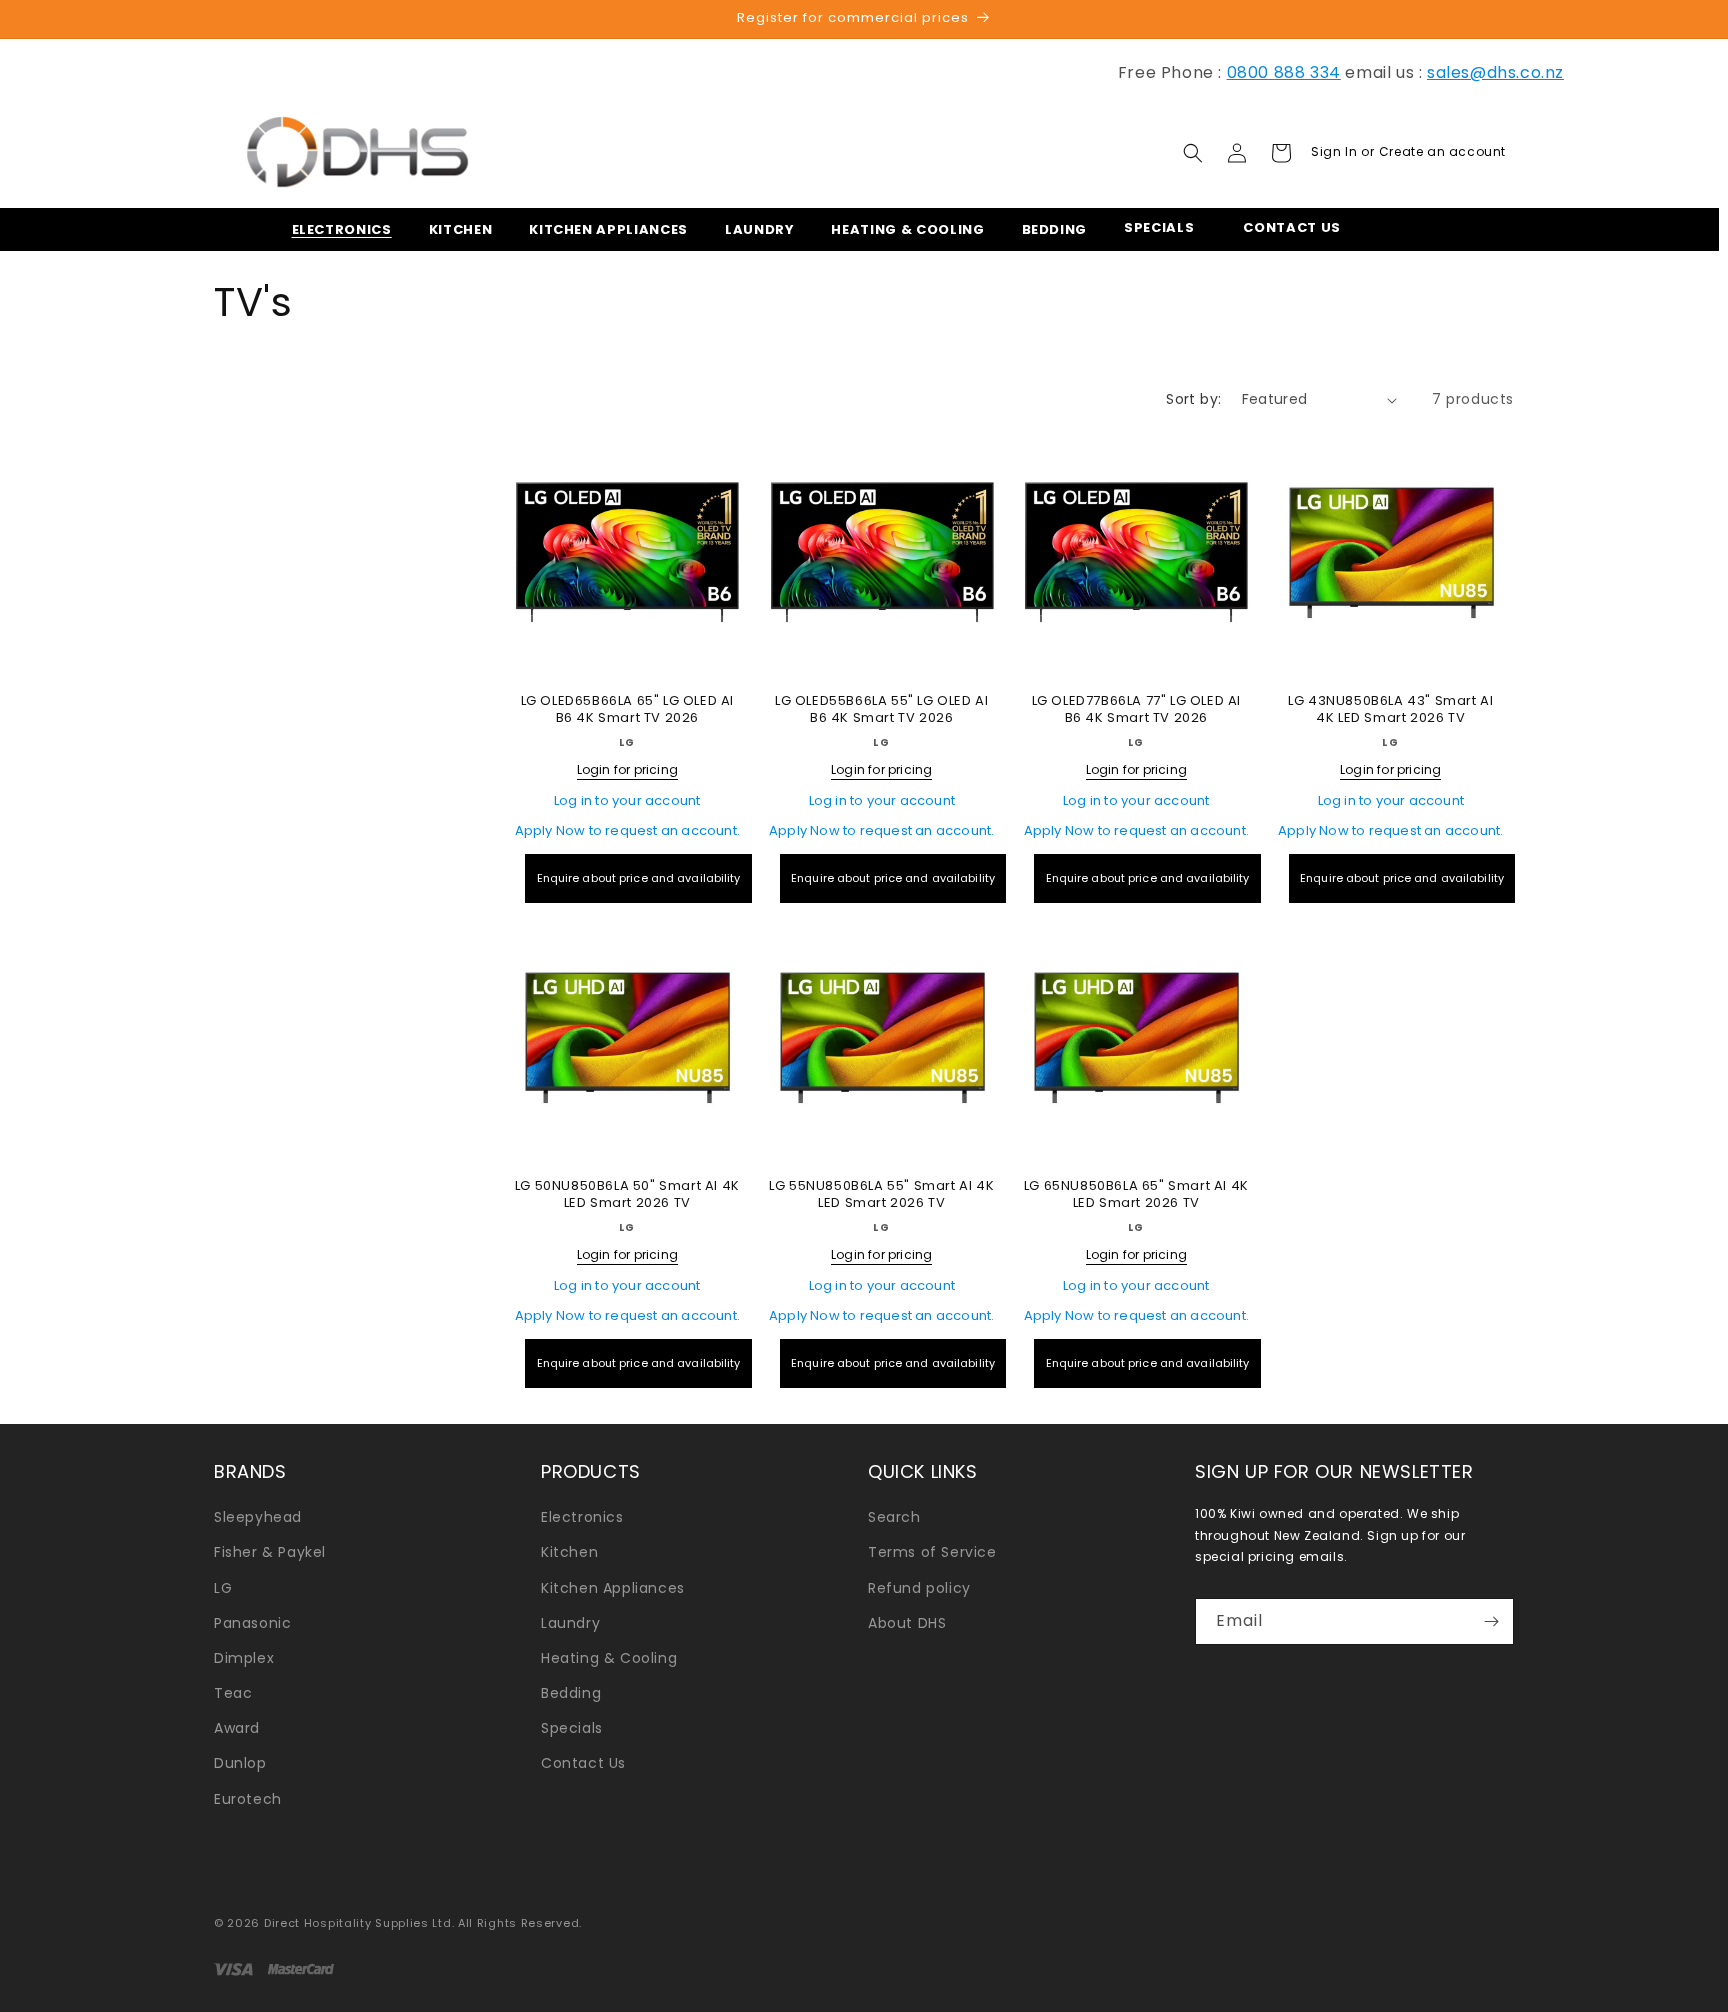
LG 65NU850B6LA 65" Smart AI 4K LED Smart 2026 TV (1136, 1195)
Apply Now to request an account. (627, 830)
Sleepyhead (258, 1517)
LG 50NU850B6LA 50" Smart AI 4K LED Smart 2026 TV (627, 1195)
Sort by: (1193, 399)
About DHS (907, 1623)
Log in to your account (627, 800)
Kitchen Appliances (613, 1588)
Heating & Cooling (609, 1658)
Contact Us (583, 1763)
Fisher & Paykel (270, 1552)
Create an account (1442, 151)
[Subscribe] (1491, 1621)
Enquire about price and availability (639, 878)
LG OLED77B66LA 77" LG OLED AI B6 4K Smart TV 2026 (1136, 710)
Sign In (1336, 151)
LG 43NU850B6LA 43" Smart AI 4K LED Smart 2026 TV (1390, 710)
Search (894, 1517)
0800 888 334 (1284, 72)
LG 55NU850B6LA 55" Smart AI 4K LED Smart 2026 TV (881, 1195)
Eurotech (248, 1799)
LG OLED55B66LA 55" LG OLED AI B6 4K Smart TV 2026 (881, 710)
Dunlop (240, 1763)
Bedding (571, 1693)
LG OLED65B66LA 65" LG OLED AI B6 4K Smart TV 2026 (627, 710)
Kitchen (569, 1552)
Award (237, 1728)
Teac (233, 1693)
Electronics (582, 1517)
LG (223, 1588)
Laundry (570, 1623)
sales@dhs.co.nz (1495, 72)
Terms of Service (932, 1552)
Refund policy (919, 1588)
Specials (572, 1728)
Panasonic (252, 1623)
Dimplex (244, 1658)
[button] (336, 229)
